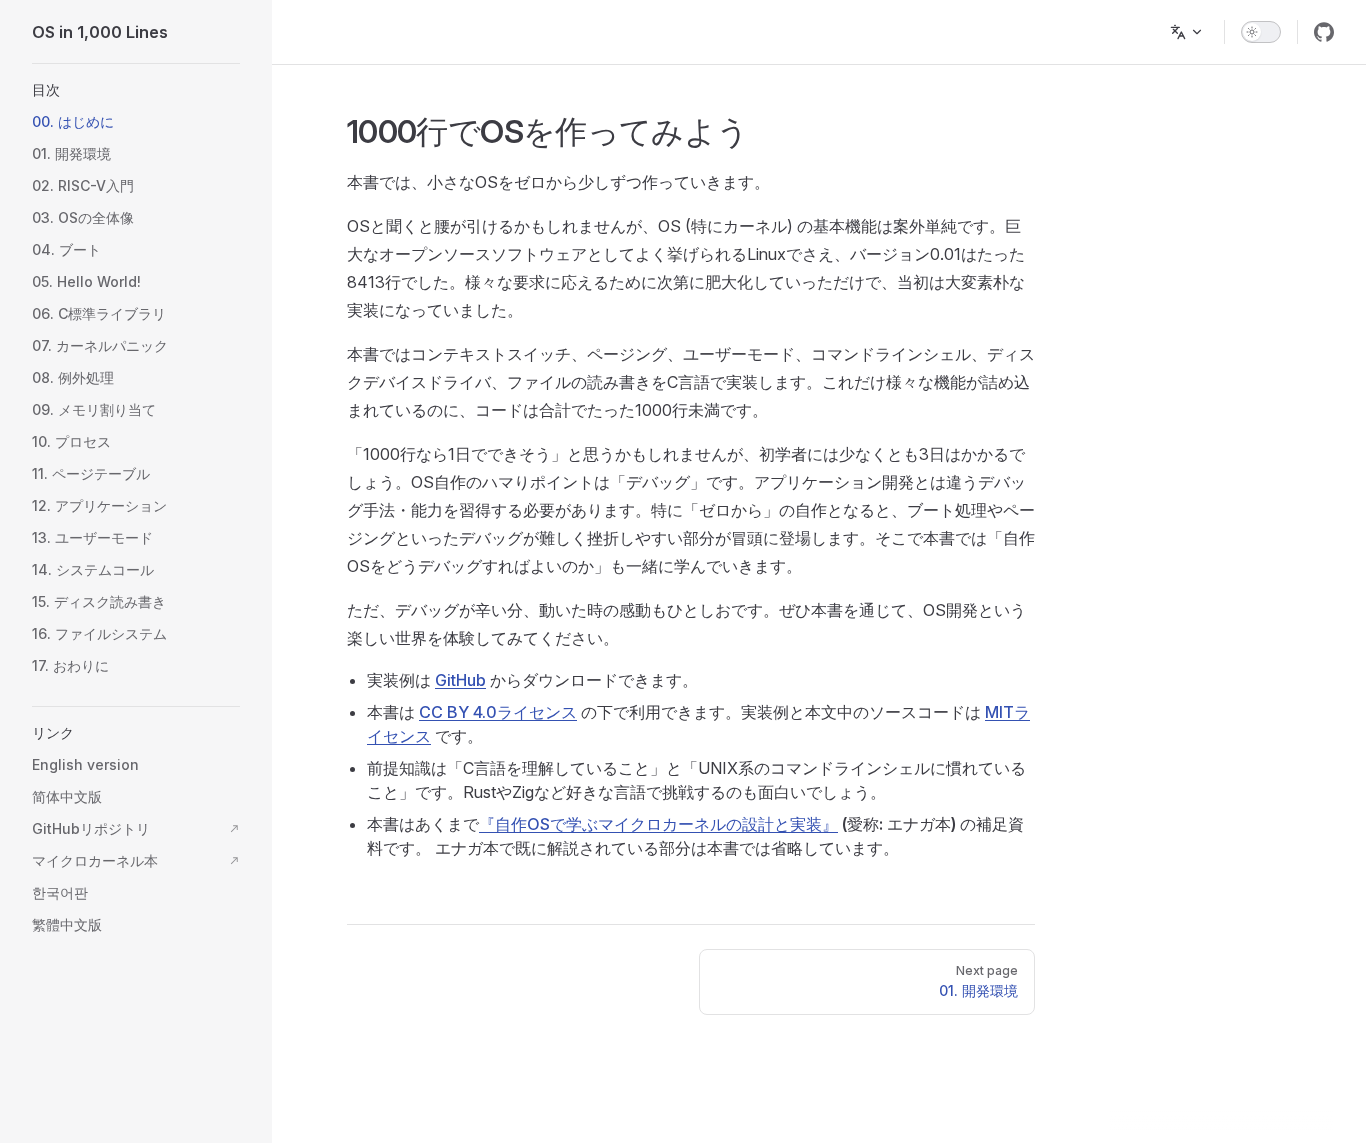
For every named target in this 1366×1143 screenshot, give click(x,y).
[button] (136, 90)
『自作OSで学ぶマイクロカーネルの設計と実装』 (658, 824)
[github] (1324, 32)
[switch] (1261, 32)
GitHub (460, 680)
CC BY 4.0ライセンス (498, 712)
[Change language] (1187, 32)
